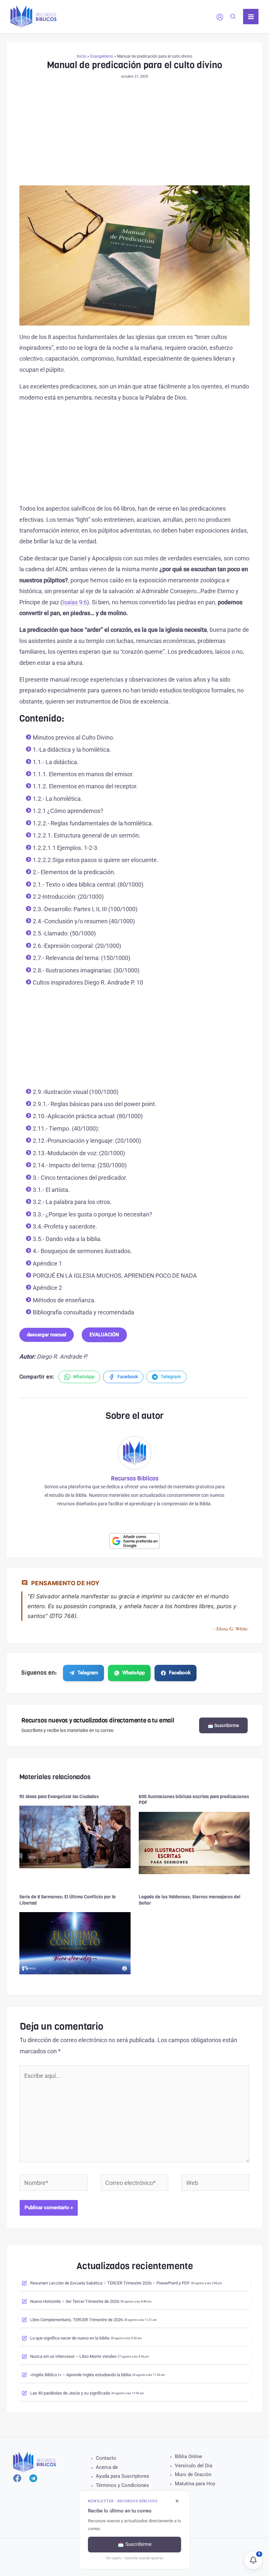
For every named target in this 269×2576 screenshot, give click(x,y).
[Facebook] (17, 2478)
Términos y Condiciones (122, 2485)
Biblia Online (188, 2456)
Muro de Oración (193, 2474)
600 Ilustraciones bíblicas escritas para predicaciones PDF (194, 1800)
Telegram (88, 1673)
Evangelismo (102, 56)
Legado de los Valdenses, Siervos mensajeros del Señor (190, 1900)
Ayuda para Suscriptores (123, 2476)
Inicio (82, 56)
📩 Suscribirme (223, 1725)
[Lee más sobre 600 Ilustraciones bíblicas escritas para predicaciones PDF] (194, 1843)
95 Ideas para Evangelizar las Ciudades (59, 1797)
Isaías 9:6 (75, 602)
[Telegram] (33, 2478)
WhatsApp (134, 1673)
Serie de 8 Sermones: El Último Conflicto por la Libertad (67, 1900)
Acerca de (107, 2467)
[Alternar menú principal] (251, 17)
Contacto (106, 2458)
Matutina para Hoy (195, 2484)
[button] (233, 17)
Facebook (180, 1673)
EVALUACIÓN (104, 1335)
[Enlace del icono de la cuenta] (220, 17)
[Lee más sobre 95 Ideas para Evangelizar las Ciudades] (75, 1837)
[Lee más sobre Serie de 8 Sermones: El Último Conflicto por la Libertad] (75, 1943)
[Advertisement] (135, 137)
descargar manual (47, 1335)
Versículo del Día (194, 2466)
